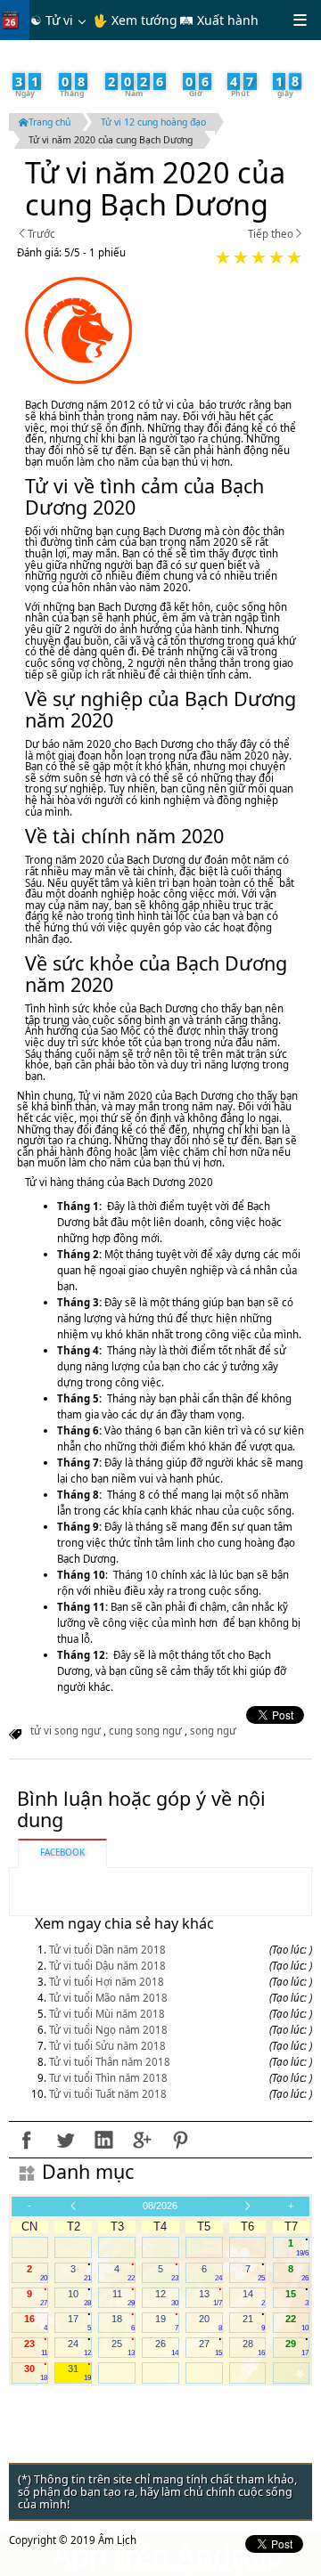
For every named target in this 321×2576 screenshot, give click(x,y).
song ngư (213, 1731)
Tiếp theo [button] (271, 235)
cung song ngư (145, 1731)
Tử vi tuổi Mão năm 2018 (108, 1998)
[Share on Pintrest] (180, 2140)
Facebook (62, 1852)
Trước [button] (41, 235)
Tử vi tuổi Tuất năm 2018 (108, 2094)
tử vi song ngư (66, 1731)
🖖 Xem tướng (135, 20)
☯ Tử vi (52, 20)
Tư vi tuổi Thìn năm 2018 (108, 2078)
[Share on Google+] (142, 2140)
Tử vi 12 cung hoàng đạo (153, 122)
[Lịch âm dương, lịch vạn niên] (14, 20)
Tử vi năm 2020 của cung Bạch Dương (111, 140)
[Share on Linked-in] (103, 2140)
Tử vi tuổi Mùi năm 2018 (107, 2014)
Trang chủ (49, 122)
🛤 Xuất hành (219, 20)
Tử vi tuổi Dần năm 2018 (107, 1950)
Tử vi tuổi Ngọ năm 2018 (108, 2030)
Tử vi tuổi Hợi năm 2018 (107, 1982)
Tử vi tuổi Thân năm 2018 (110, 2062)
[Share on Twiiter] (65, 2140)
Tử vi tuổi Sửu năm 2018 (107, 2046)
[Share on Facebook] (27, 2140)
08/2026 (160, 2206)
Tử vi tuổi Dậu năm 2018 (107, 1966)
